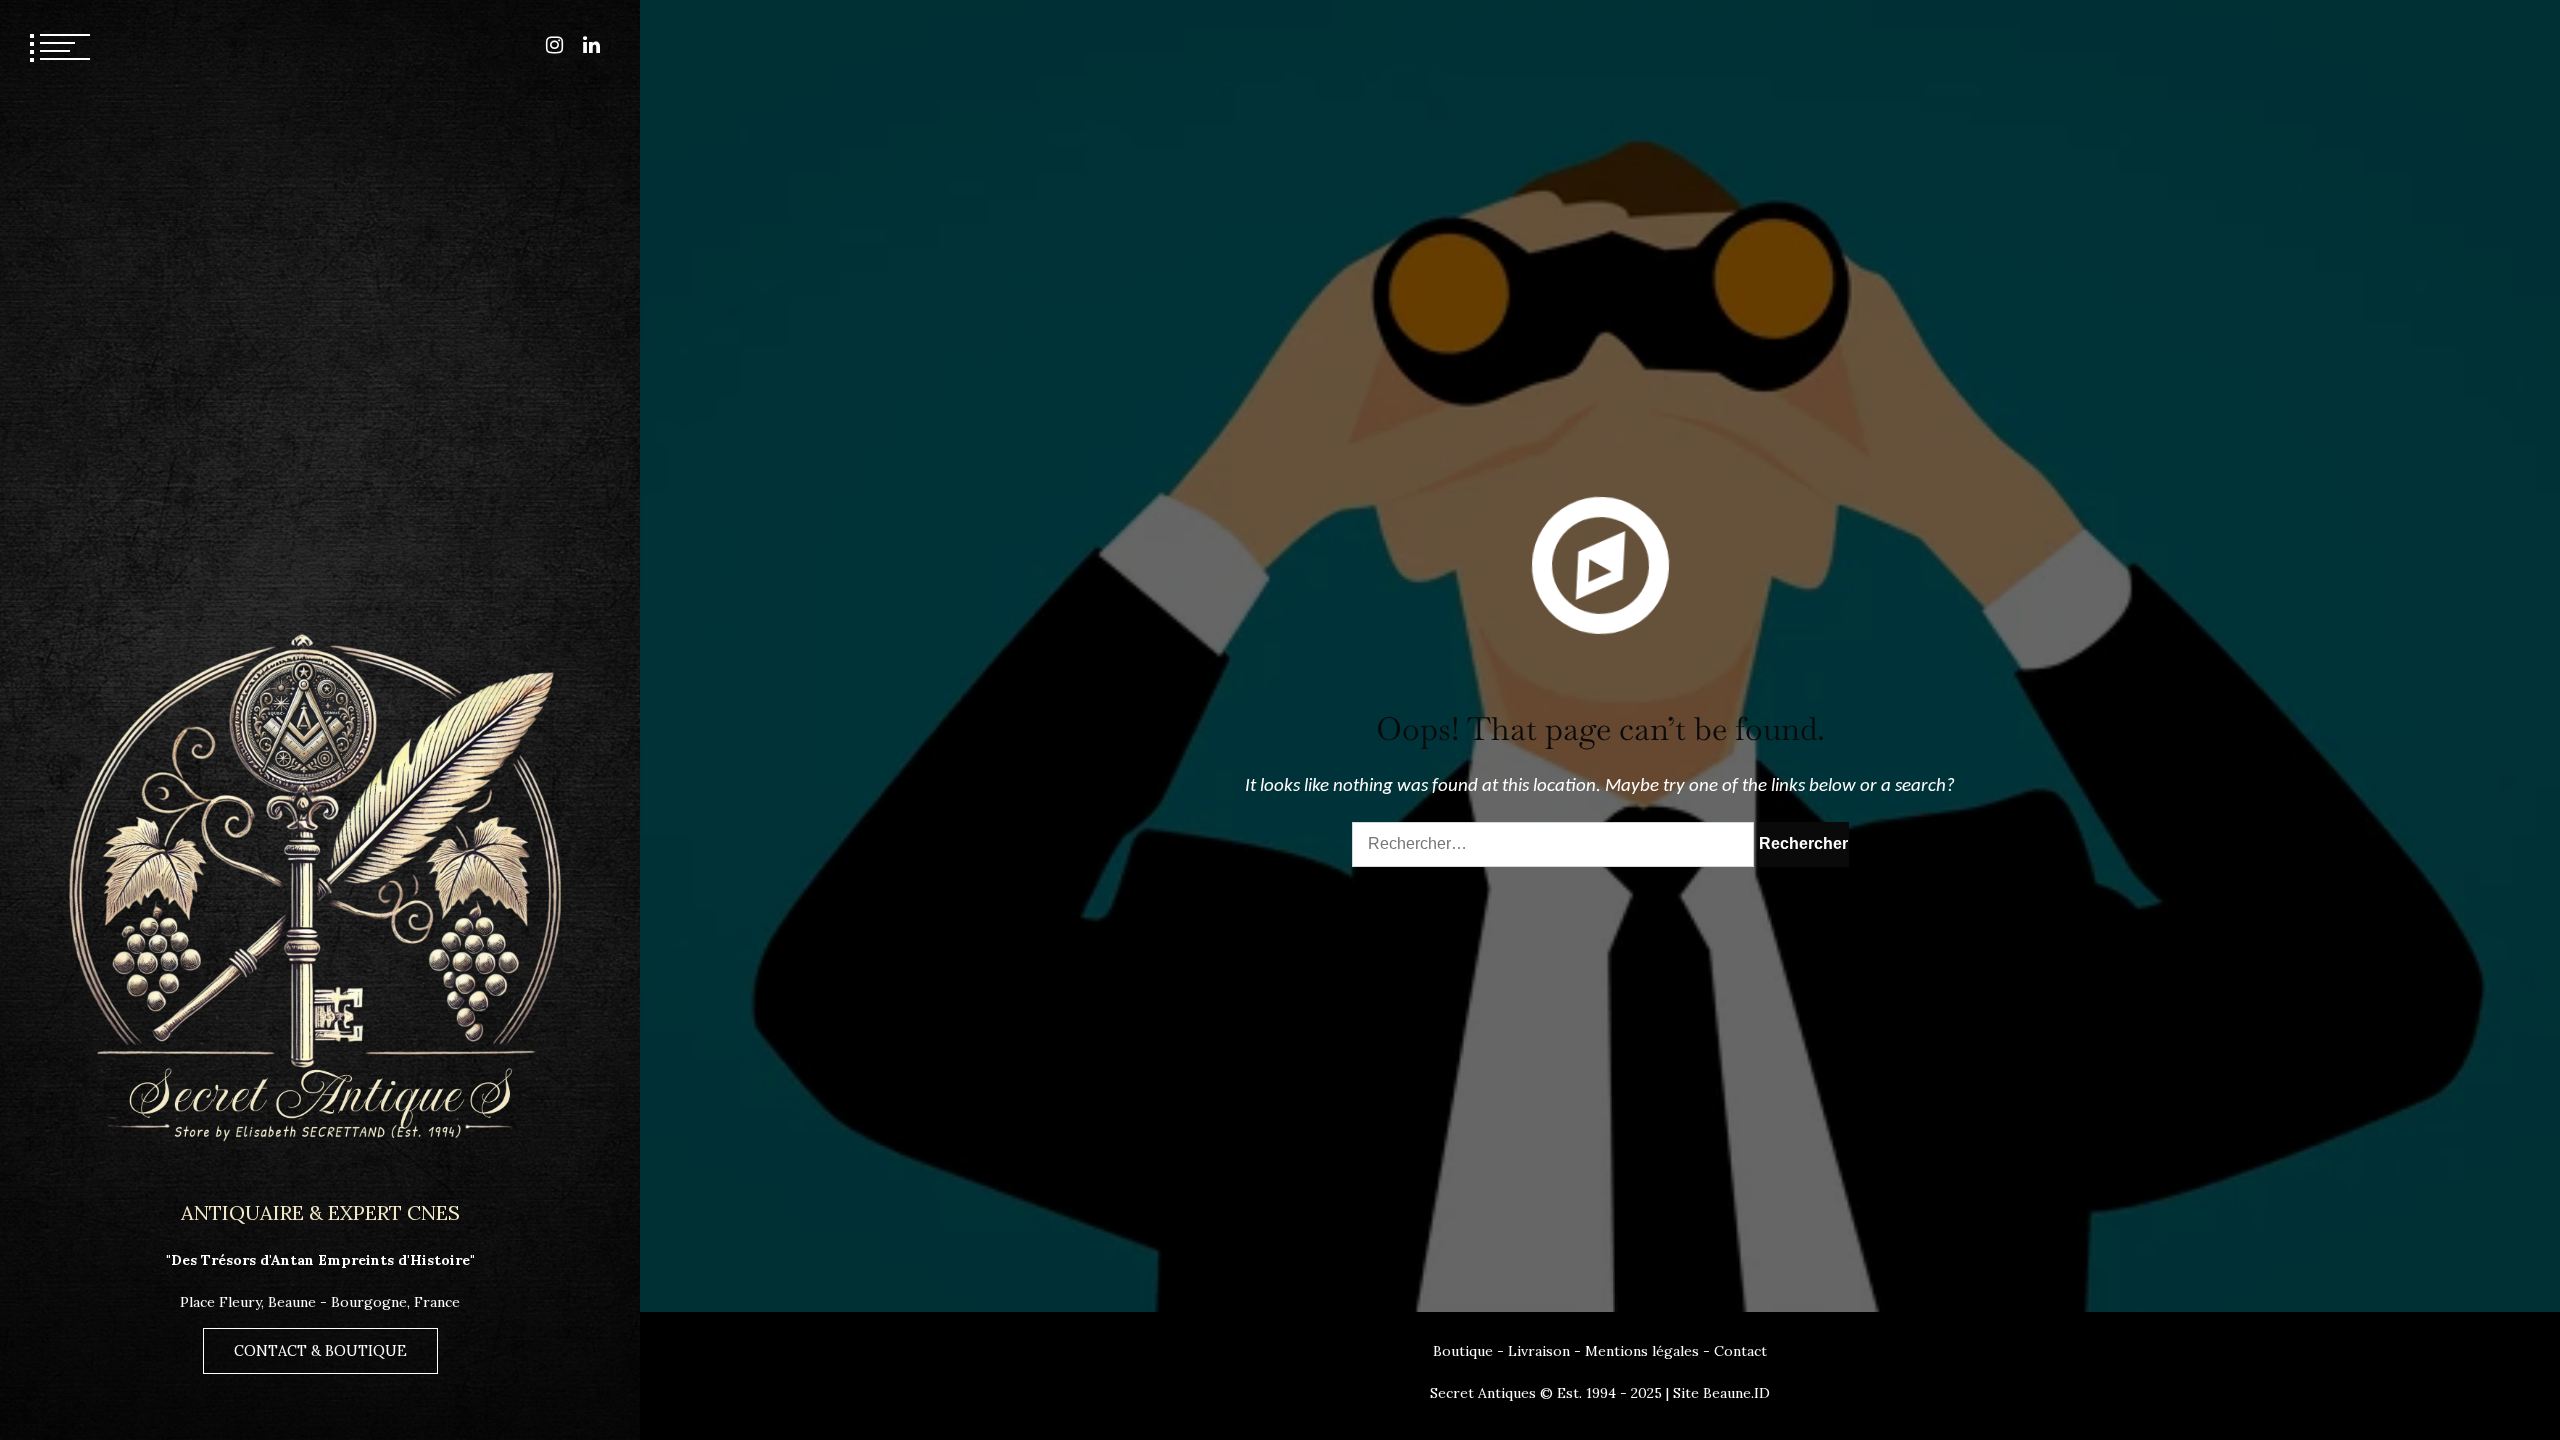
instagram (554, 45)
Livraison (1539, 1351)
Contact (1740, 1351)
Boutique (1463, 1351)
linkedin (591, 45)
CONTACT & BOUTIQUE (320, 1351)
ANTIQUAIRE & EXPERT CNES (320, 1212)
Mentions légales (1642, 1351)
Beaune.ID (1736, 1393)
